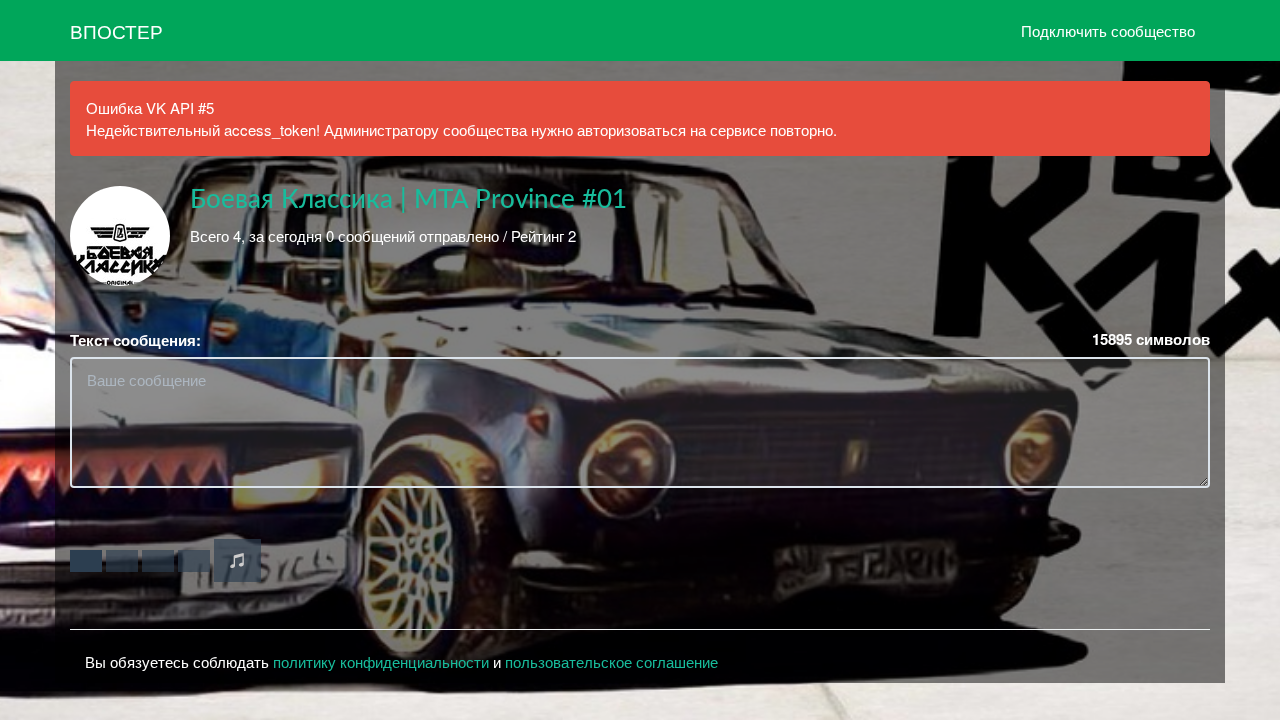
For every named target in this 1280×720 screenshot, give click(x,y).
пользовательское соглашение (611, 661)
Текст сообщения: (135, 340)
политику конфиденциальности (381, 661)
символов (1151, 339)
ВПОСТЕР (116, 30)
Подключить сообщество (1108, 30)
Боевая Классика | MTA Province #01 (408, 200)
